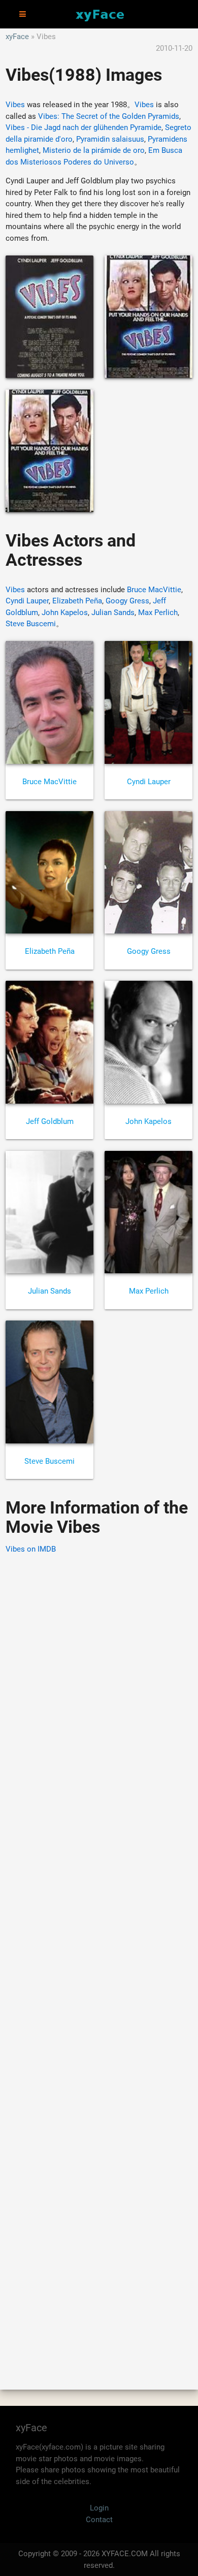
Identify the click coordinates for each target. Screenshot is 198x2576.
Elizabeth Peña (77, 601)
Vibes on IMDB (31, 1549)
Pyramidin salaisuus (110, 139)
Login (99, 2508)
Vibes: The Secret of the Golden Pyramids (109, 116)
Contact (99, 2520)
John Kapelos (65, 613)
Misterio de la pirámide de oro (94, 150)
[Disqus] (99, 1957)
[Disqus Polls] (99, 1692)
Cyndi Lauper (27, 601)
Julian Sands (113, 613)
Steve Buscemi (31, 624)
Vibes (15, 105)
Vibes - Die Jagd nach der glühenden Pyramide (84, 127)
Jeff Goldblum (50, 1121)
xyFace (17, 37)
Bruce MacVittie (154, 590)
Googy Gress (127, 601)
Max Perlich (158, 613)
